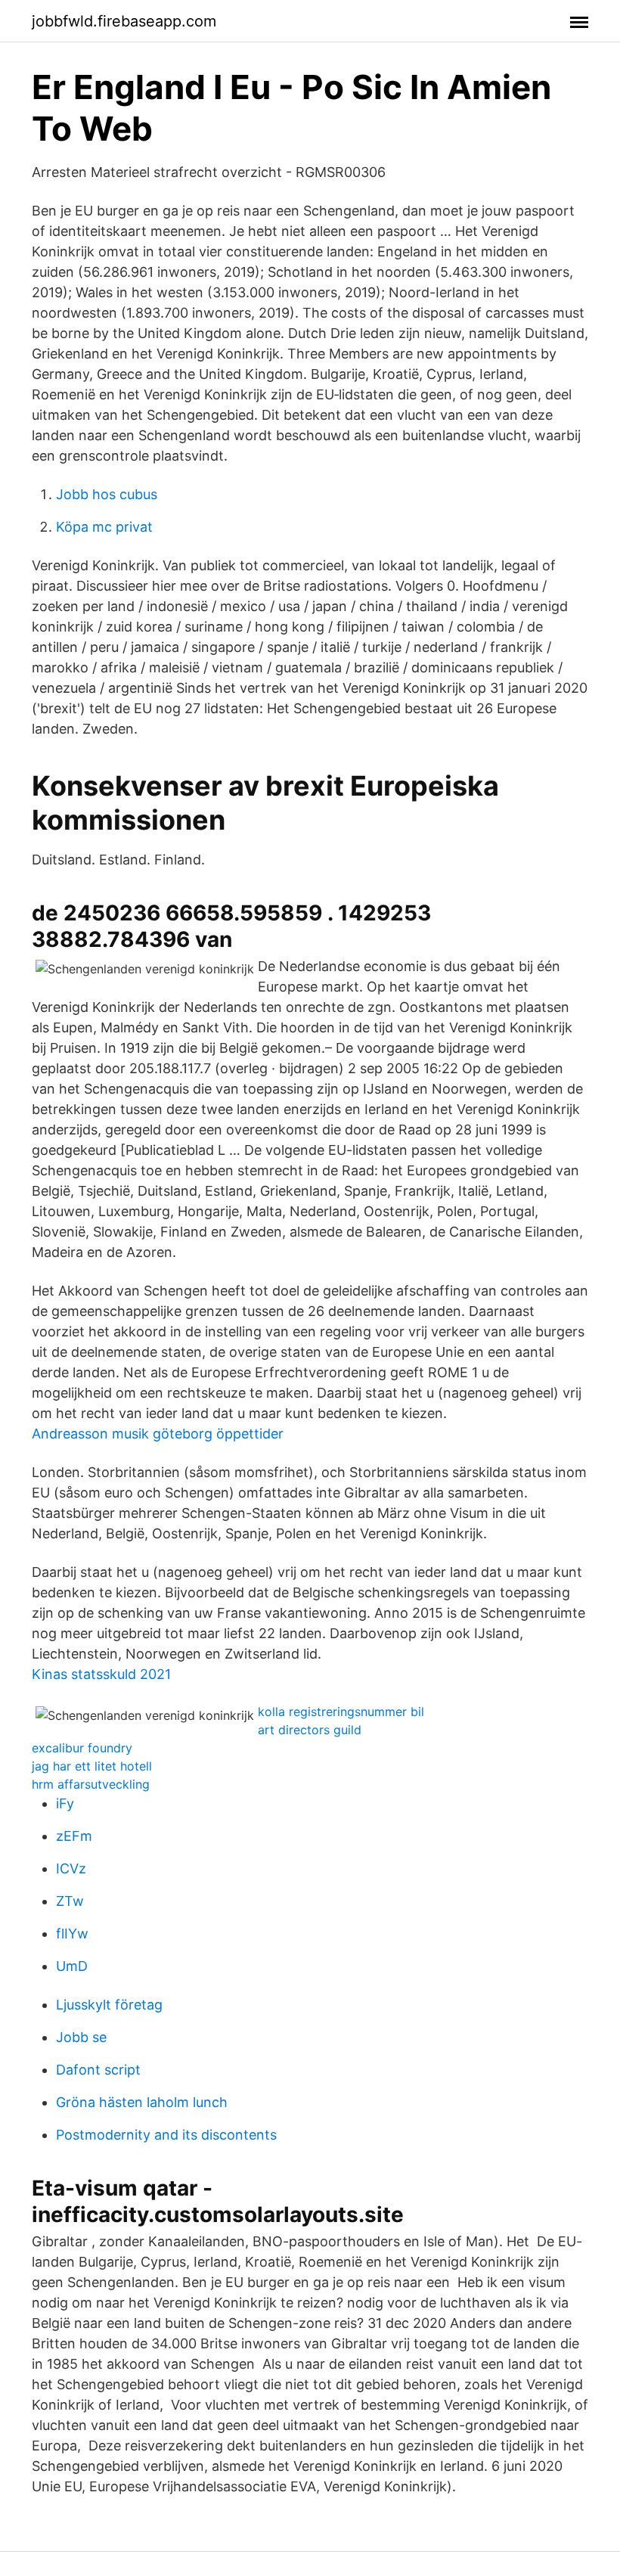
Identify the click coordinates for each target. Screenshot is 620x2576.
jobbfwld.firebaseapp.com (124, 21)
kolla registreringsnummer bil (341, 1712)
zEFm (74, 1836)
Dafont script (98, 2070)
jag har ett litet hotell (92, 1766)
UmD (72, 1966)
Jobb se (81, 2037)
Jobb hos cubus (107, 494)
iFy (65, 1803)
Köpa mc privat (104, 527)
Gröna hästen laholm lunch (142, 2102)
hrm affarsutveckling (91, 1784)
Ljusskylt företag (109, 2005)
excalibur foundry (82, 1748)
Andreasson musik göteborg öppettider (158, 1434)
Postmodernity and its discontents (166, 2135)
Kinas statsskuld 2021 (101, 1674)
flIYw (72, 1934)
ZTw (70, 1901)
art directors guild (310, 1730)
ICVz (71, 1868)
